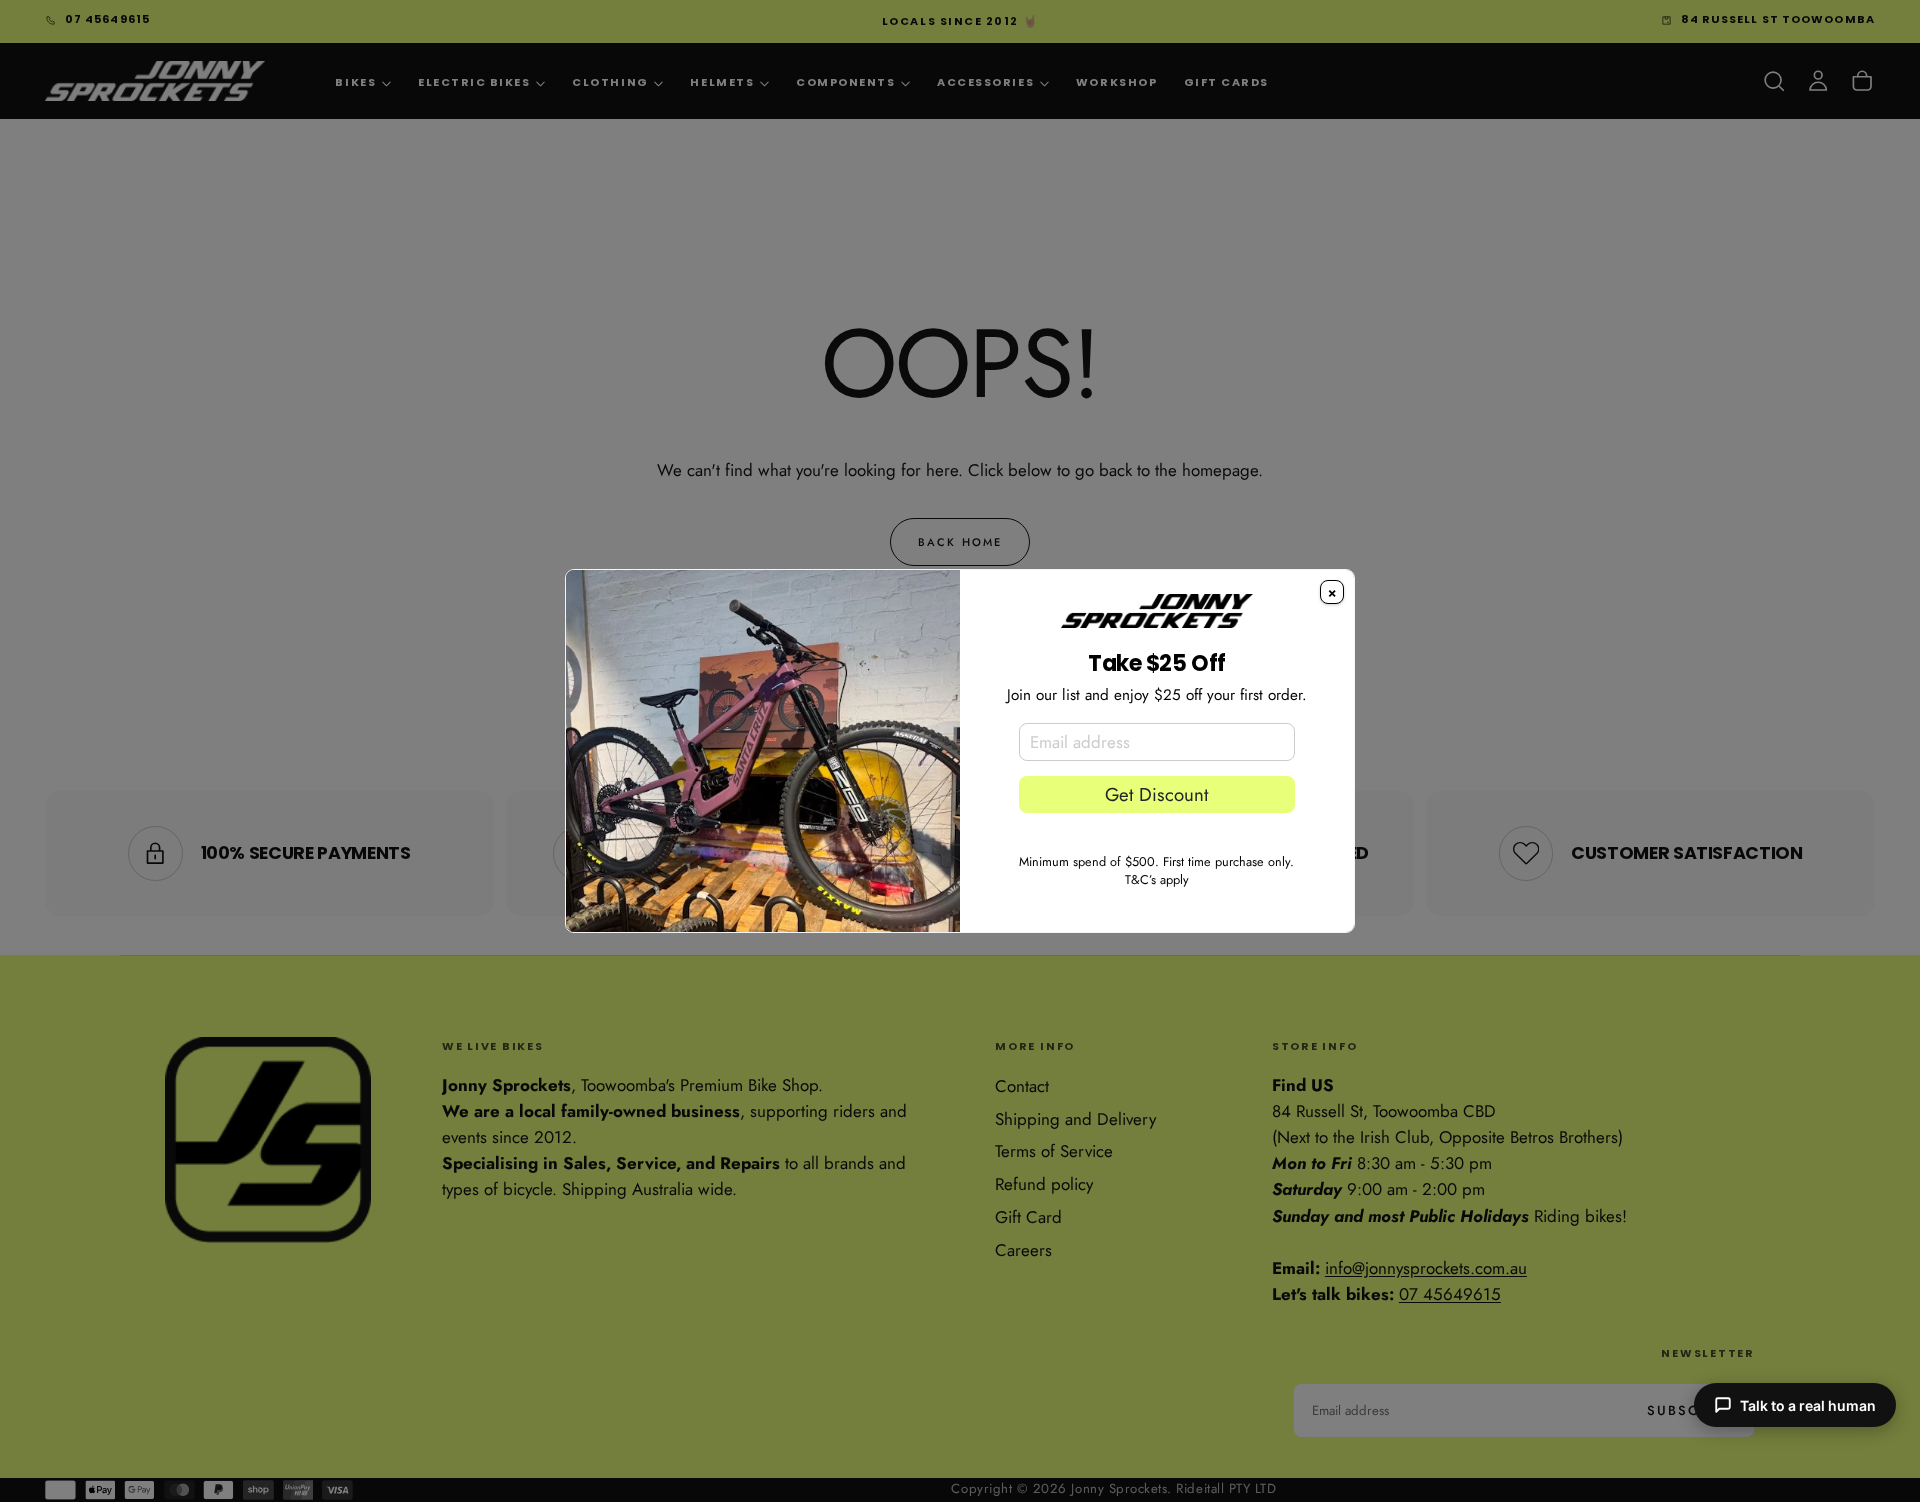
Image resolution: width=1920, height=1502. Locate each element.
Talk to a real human (1808, 1405)
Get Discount (1156, 794)
